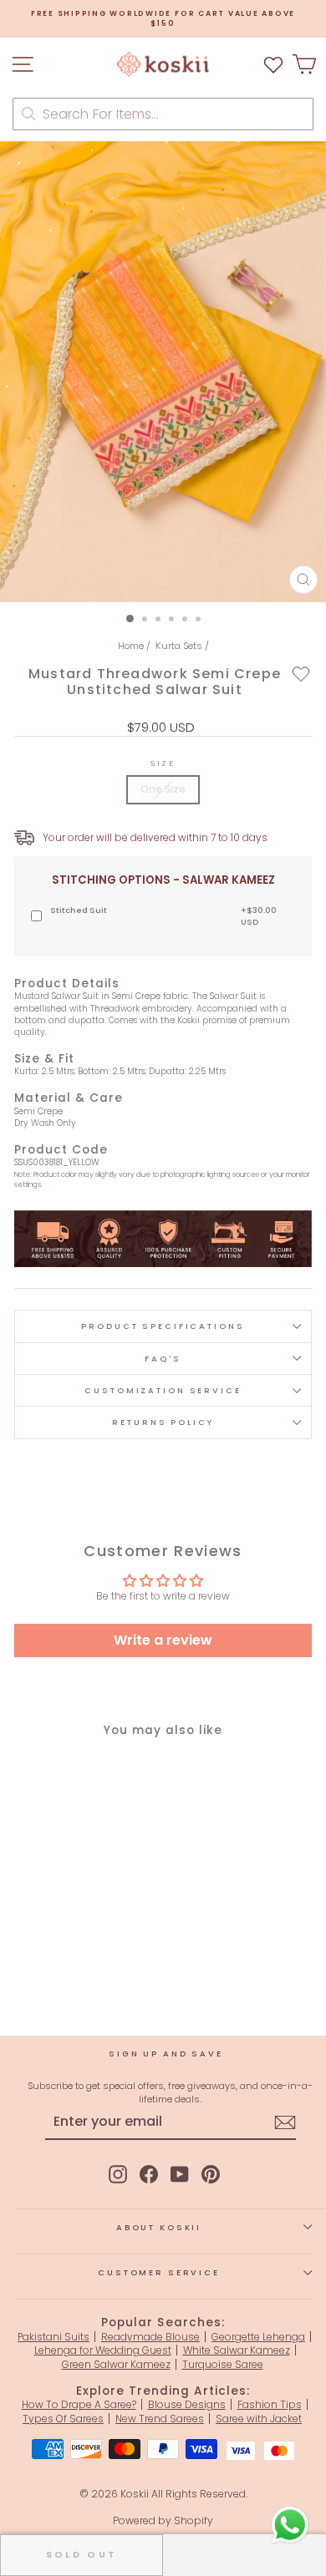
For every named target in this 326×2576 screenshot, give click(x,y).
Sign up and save (166, 2054)
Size (163, 763)
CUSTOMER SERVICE (159, 2272)
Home (131, 646)
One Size (163, 789)
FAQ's (163, 1359)
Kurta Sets (179, 646)
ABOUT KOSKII (159, 2227)
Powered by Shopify (163, 2520)
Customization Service (163, 1390)
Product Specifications (163, 1326)
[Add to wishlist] (301, 673)
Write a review (163, 1640)
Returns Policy (163, 1422)
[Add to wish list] (273, 64)
